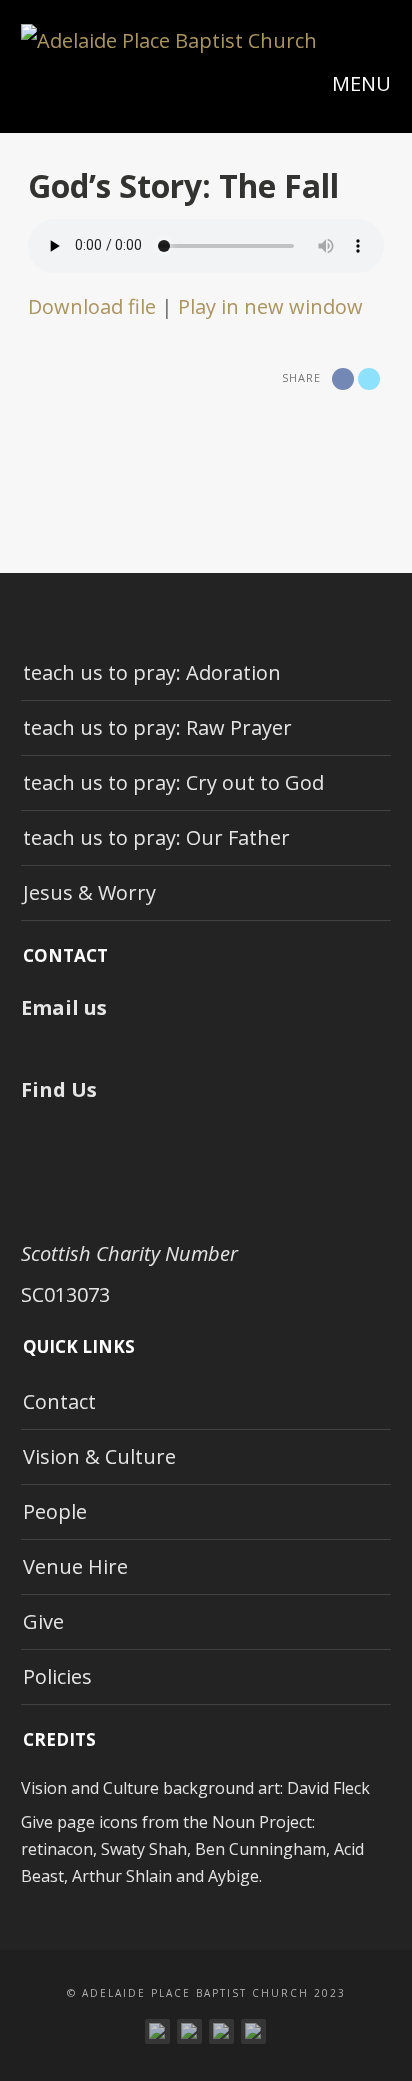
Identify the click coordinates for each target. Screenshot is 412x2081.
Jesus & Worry (89, 892)
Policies (57, 1676)
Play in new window (270, 306)
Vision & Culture (99, 1456)
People (55, 1511)
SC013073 (65, 1294)
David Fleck (328, 1788)
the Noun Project (247, 1822)
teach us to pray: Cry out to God (173, 782)
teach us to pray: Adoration (152, 672)
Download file (92, 306)
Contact (59, 1401)
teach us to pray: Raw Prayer (157, 727)
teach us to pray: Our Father (156, 837)
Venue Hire (75, 1566)
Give (43, 1621)
